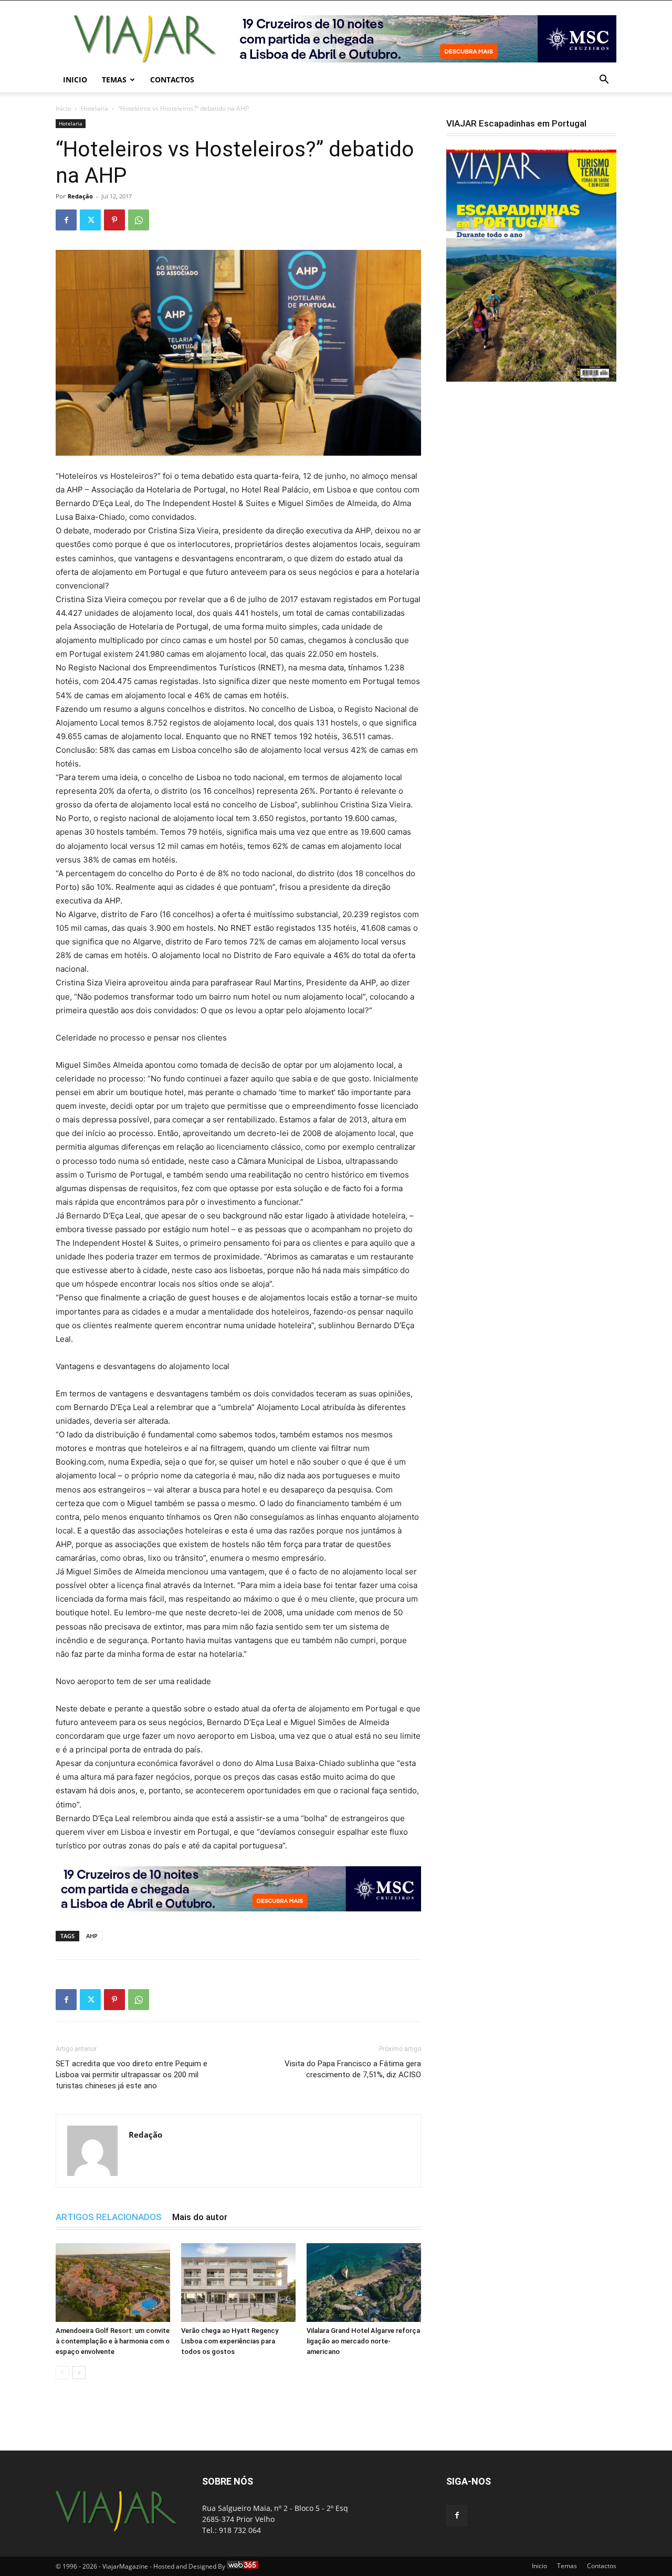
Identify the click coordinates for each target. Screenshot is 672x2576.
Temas (114, 80)
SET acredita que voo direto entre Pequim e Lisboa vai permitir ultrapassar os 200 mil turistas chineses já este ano (132, 2075)
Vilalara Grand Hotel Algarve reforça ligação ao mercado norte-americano (363, 2341)
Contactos (172, 80)
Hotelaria (94, 108)
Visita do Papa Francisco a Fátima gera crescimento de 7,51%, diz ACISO (353, 2069)
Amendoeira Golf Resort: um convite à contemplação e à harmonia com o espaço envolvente (113, 2341)
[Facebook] (66, 220)
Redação (80, 196)
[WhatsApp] (139, 220)
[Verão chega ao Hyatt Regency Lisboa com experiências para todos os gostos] (238, 2283)
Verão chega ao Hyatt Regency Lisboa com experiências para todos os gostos (230, 2341)
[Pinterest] (114, 220)
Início (63, 108)
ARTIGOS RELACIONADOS (109, 2217)
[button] (604, 81)
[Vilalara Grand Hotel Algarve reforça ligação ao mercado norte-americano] (364, 2283)
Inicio (75, 80)
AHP (92, 1936)
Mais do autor (200, 2217)
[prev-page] (62, 2373)
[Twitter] (90, 220)
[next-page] (79, 2373)
